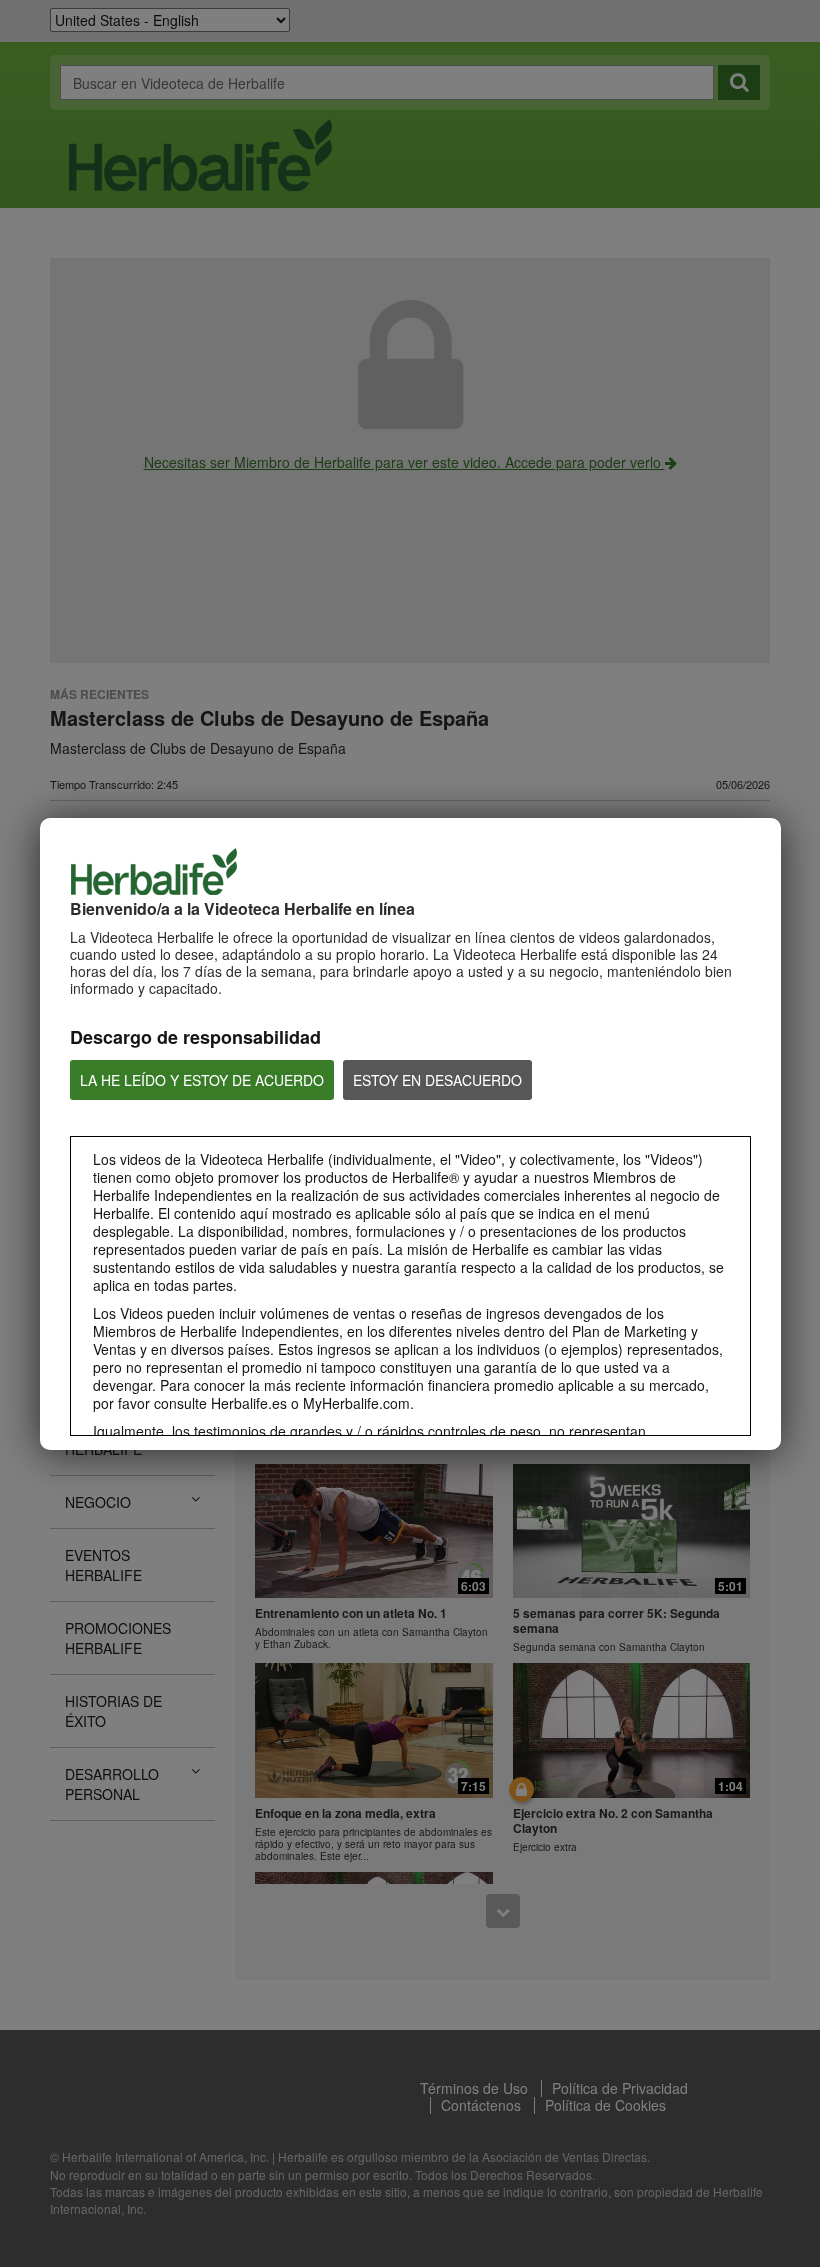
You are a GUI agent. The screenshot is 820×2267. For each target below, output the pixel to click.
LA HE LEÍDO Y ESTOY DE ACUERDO (202, 1080)
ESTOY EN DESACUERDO (437, 1080)
